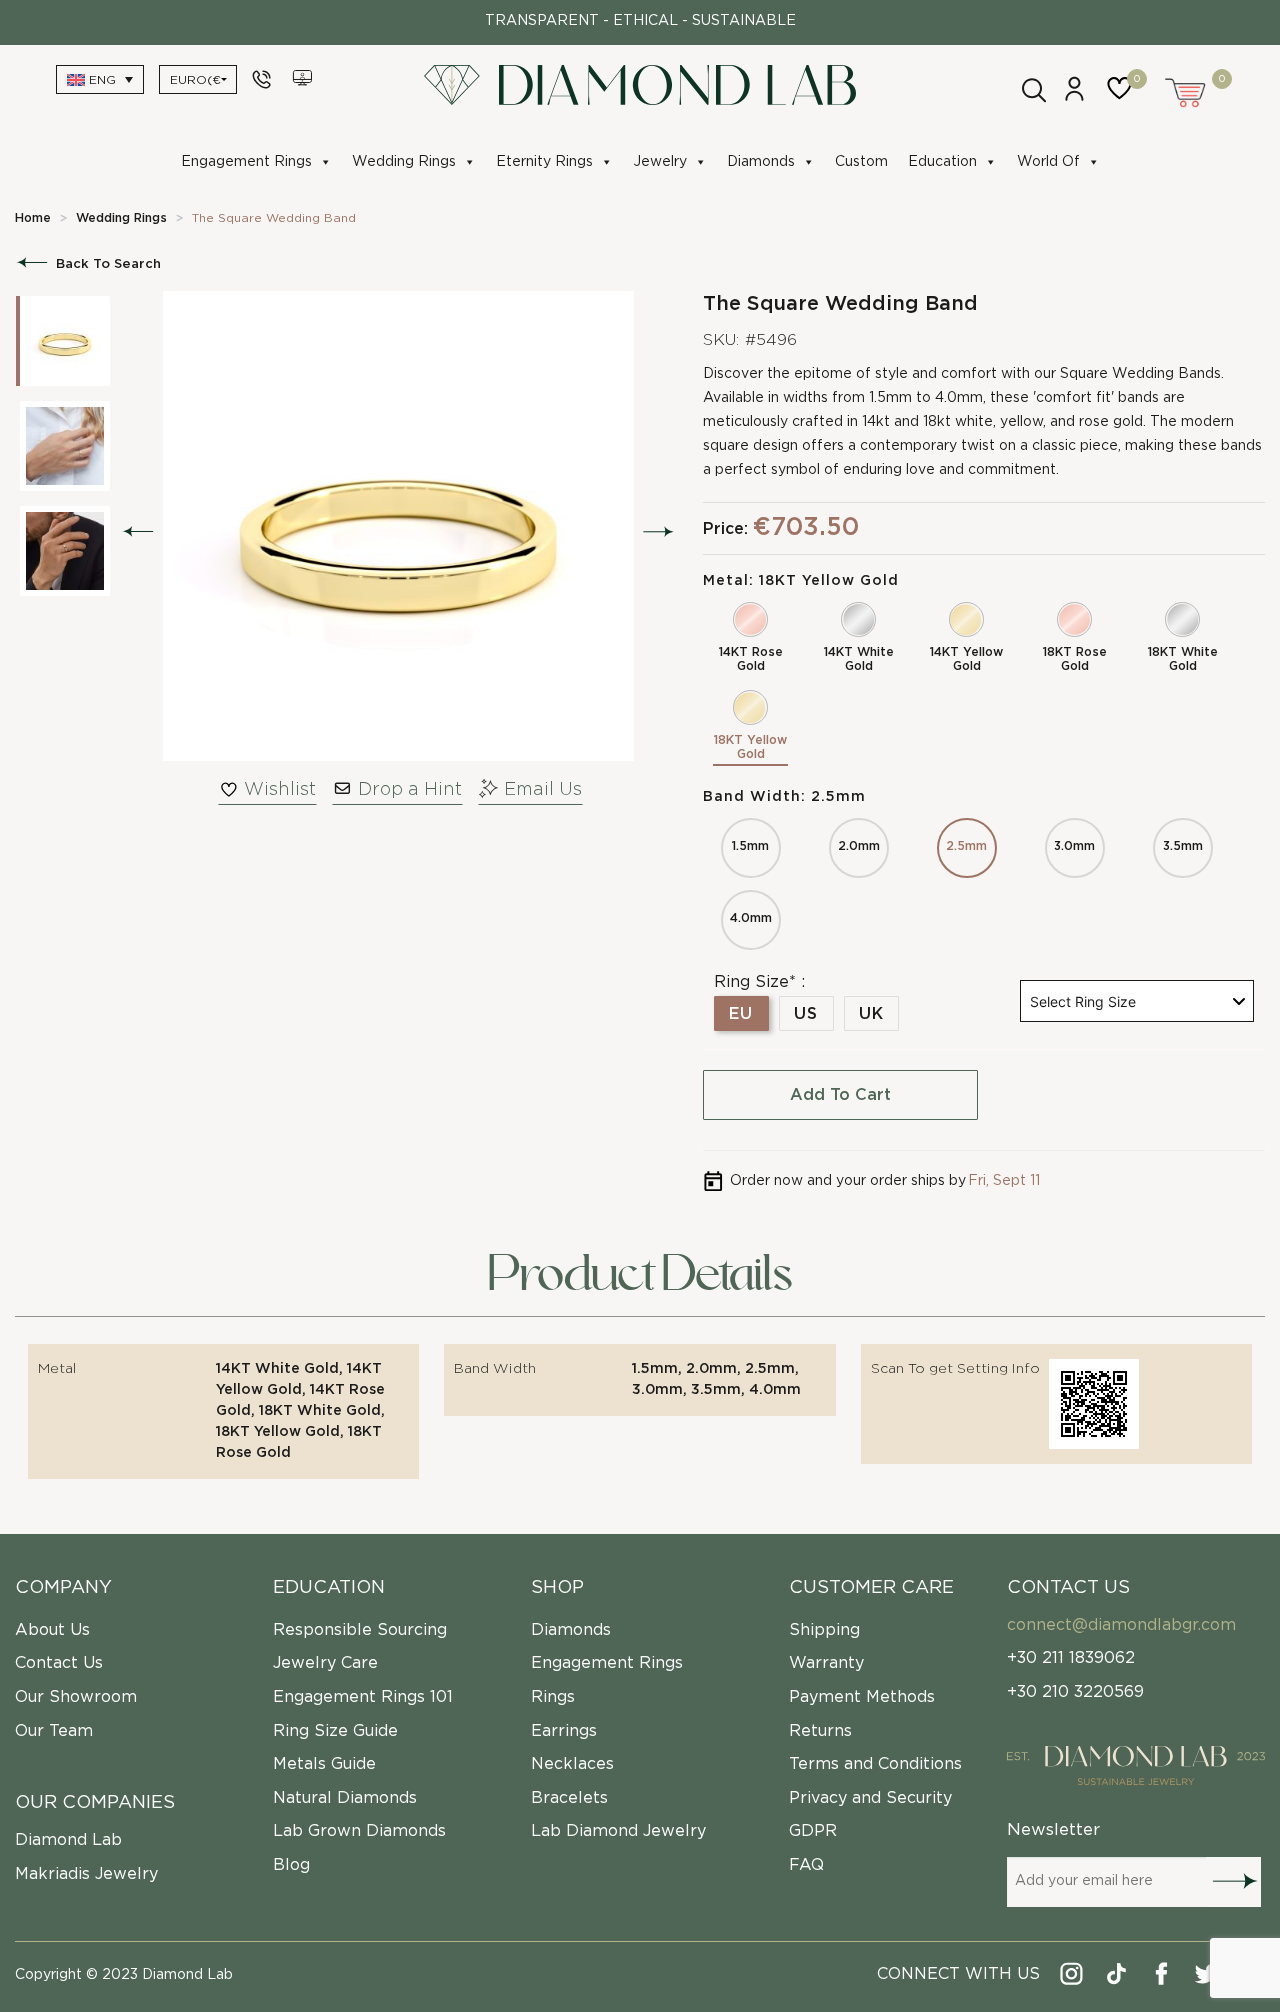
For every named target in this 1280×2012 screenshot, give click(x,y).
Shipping (824, 1630)
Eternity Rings (544, 162)
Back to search (108, 264)
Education (942, 162)
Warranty (826, 1663)
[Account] (1074, 97)
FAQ (806, 1865)
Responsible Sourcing (360, 1630)
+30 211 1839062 (1071, 1658)
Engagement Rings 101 (363, 1697)
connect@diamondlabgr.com (1121, 1625)
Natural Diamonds (345, 1798)
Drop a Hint (410, 790)
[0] (1124, 98)
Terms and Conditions (875, 1764)
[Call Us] (264, 79)
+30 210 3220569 (1075, 1692)
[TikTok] (1117, 1978)
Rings (553, 1697)
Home (33, 218)
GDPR (813, 1831)
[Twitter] (1207, 1978)
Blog (291, 1865)
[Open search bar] (1032, 88)
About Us (52, 1630)
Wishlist (280, 790)
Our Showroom (76, 1697)
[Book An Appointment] (304, 79)
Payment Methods (862, 1697)
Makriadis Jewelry (86, 1874)
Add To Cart (840, 1095)
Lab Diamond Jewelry (618, 1831)
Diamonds (761, 162)
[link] (33, 218)
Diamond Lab (68, 1840)
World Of (1048, 162)
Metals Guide (324, 1764)
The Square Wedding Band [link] (274, 218)
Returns (820, 1731)
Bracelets (569, 1798)
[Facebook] (1162, 1978)
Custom (861, 162)
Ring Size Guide (335, 1731)
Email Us (543, 790)
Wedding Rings (404, 162)
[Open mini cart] (1187, 90)
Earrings (564, 1731)
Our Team (54, 1731)
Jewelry (660, 162)
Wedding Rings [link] (121, 218)
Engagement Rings (246, 162)
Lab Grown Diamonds (359, 1831)
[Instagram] (1072, 1978)
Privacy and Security (870, 1798)
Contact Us (59, 1663)
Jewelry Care (325, 1663)
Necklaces (572, 1764)
